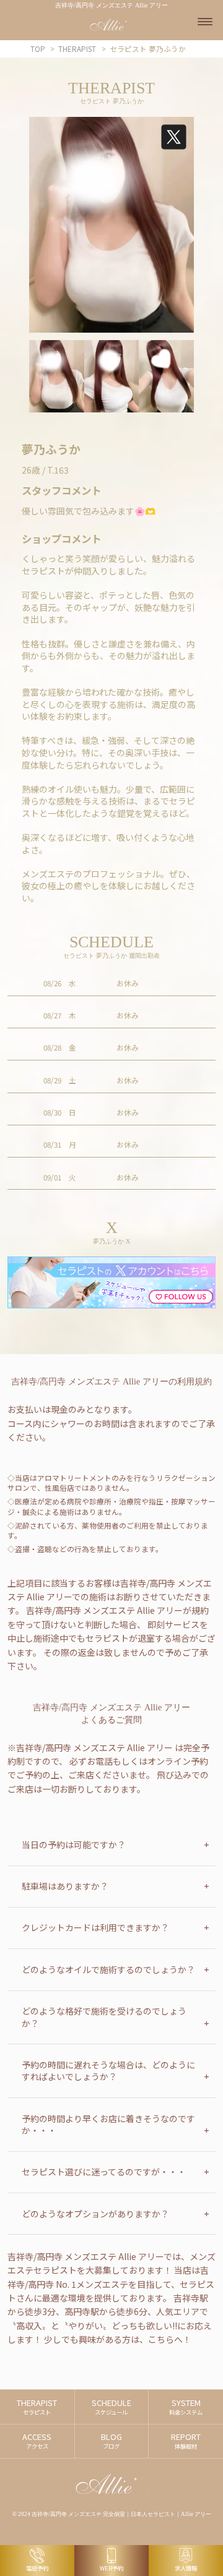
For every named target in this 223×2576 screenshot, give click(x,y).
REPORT (186, 2441)
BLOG (111, 2441)
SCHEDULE (111, 2407)
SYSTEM (186, 2407)
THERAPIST (37, 2407)
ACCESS (37, 2441)
